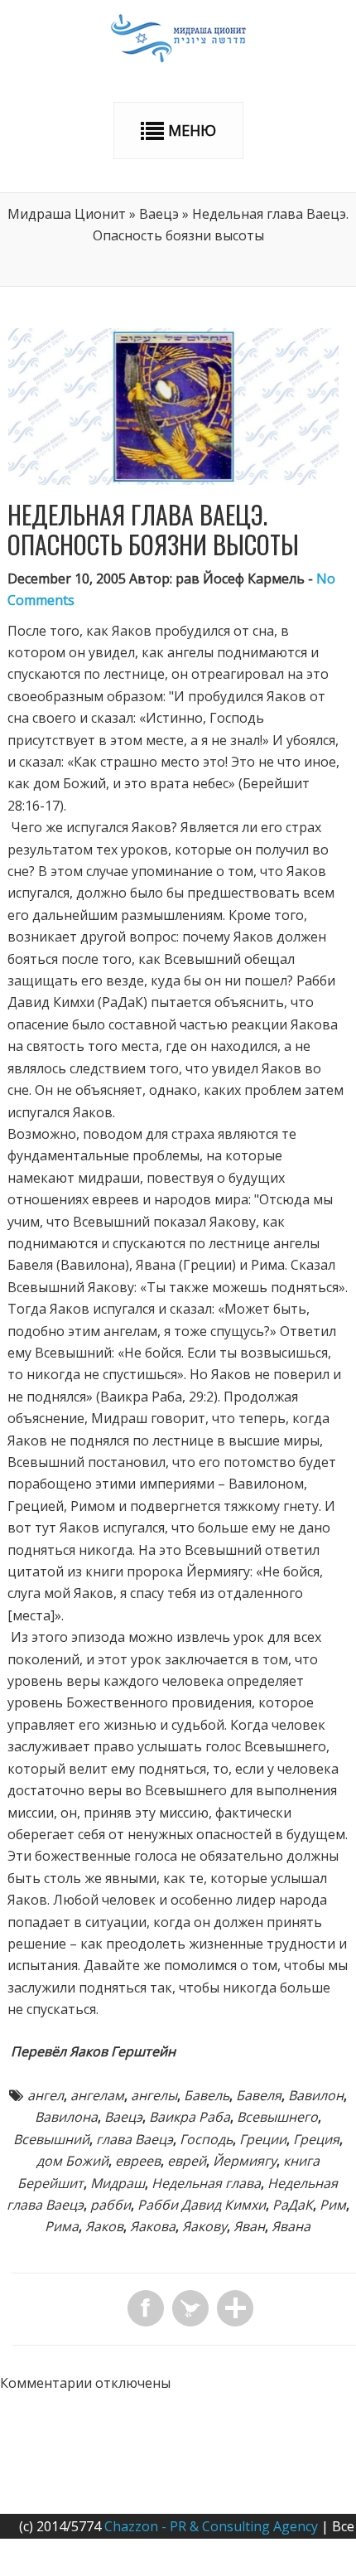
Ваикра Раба (190, 2117)
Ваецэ (159, 214)
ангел (46, 2095)
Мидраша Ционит (67, 214)
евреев (138, 2161)
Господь (206, 2139)
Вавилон (316, 2095)
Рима (62, 2226)
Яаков (104, 2226)
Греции (263, 2139)
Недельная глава (206, 2183)
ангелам (97, 2095)
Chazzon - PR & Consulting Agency (211, 2526)
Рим (333, 2205)
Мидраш (118, 2183)
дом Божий (72, 2161)
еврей (187, 2161)
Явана (291, 2226)
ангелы (154, 2095)
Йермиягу (245, 2161)
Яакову (204, 2226)
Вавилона (66, 2117)
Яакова (153, 2226)
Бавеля (259, 2095)
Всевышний (51, 2139)
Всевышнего (277, 2117)
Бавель (207, 2095)
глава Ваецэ (135, 2139)
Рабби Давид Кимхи (202, 2205)
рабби (111, 2205)
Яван (249, 2226)
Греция (316, 2139)
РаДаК (293, 2205)
